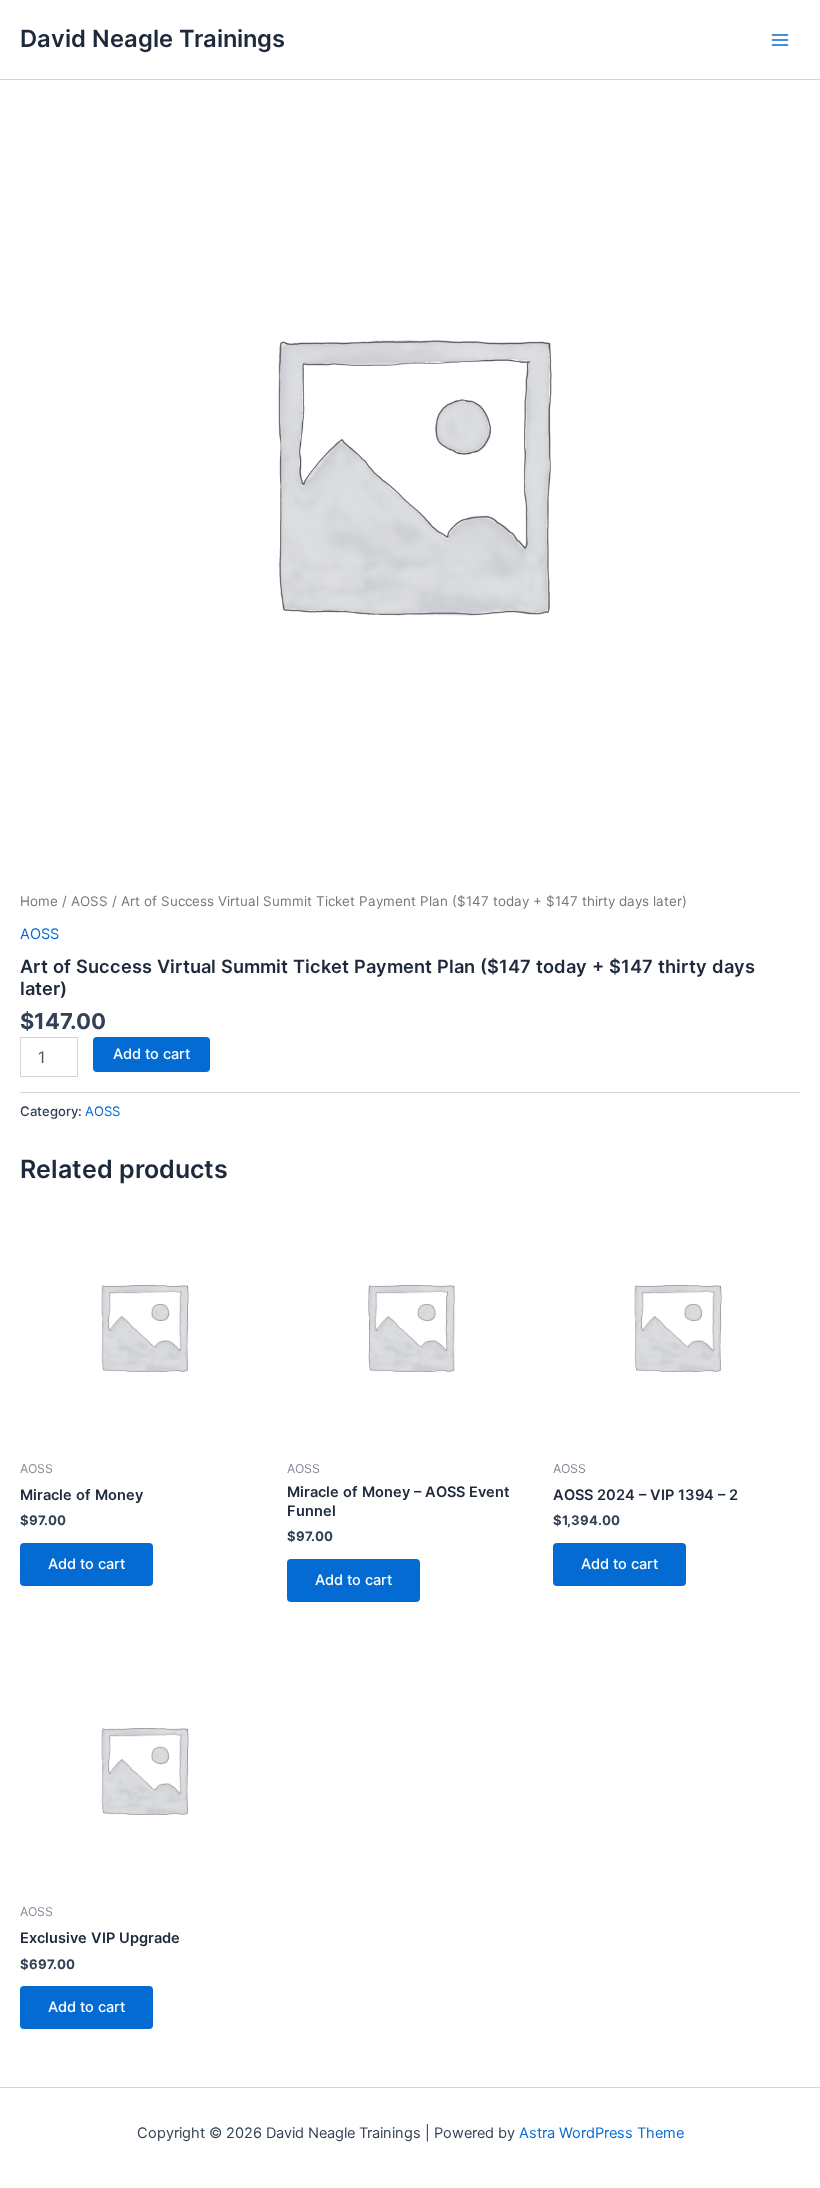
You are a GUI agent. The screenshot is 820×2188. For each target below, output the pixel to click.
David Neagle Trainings (152, 38)
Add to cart (151, 1054)
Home (39, 901)
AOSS (89, 901)
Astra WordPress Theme (601, 2133)
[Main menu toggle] (780, 39)
